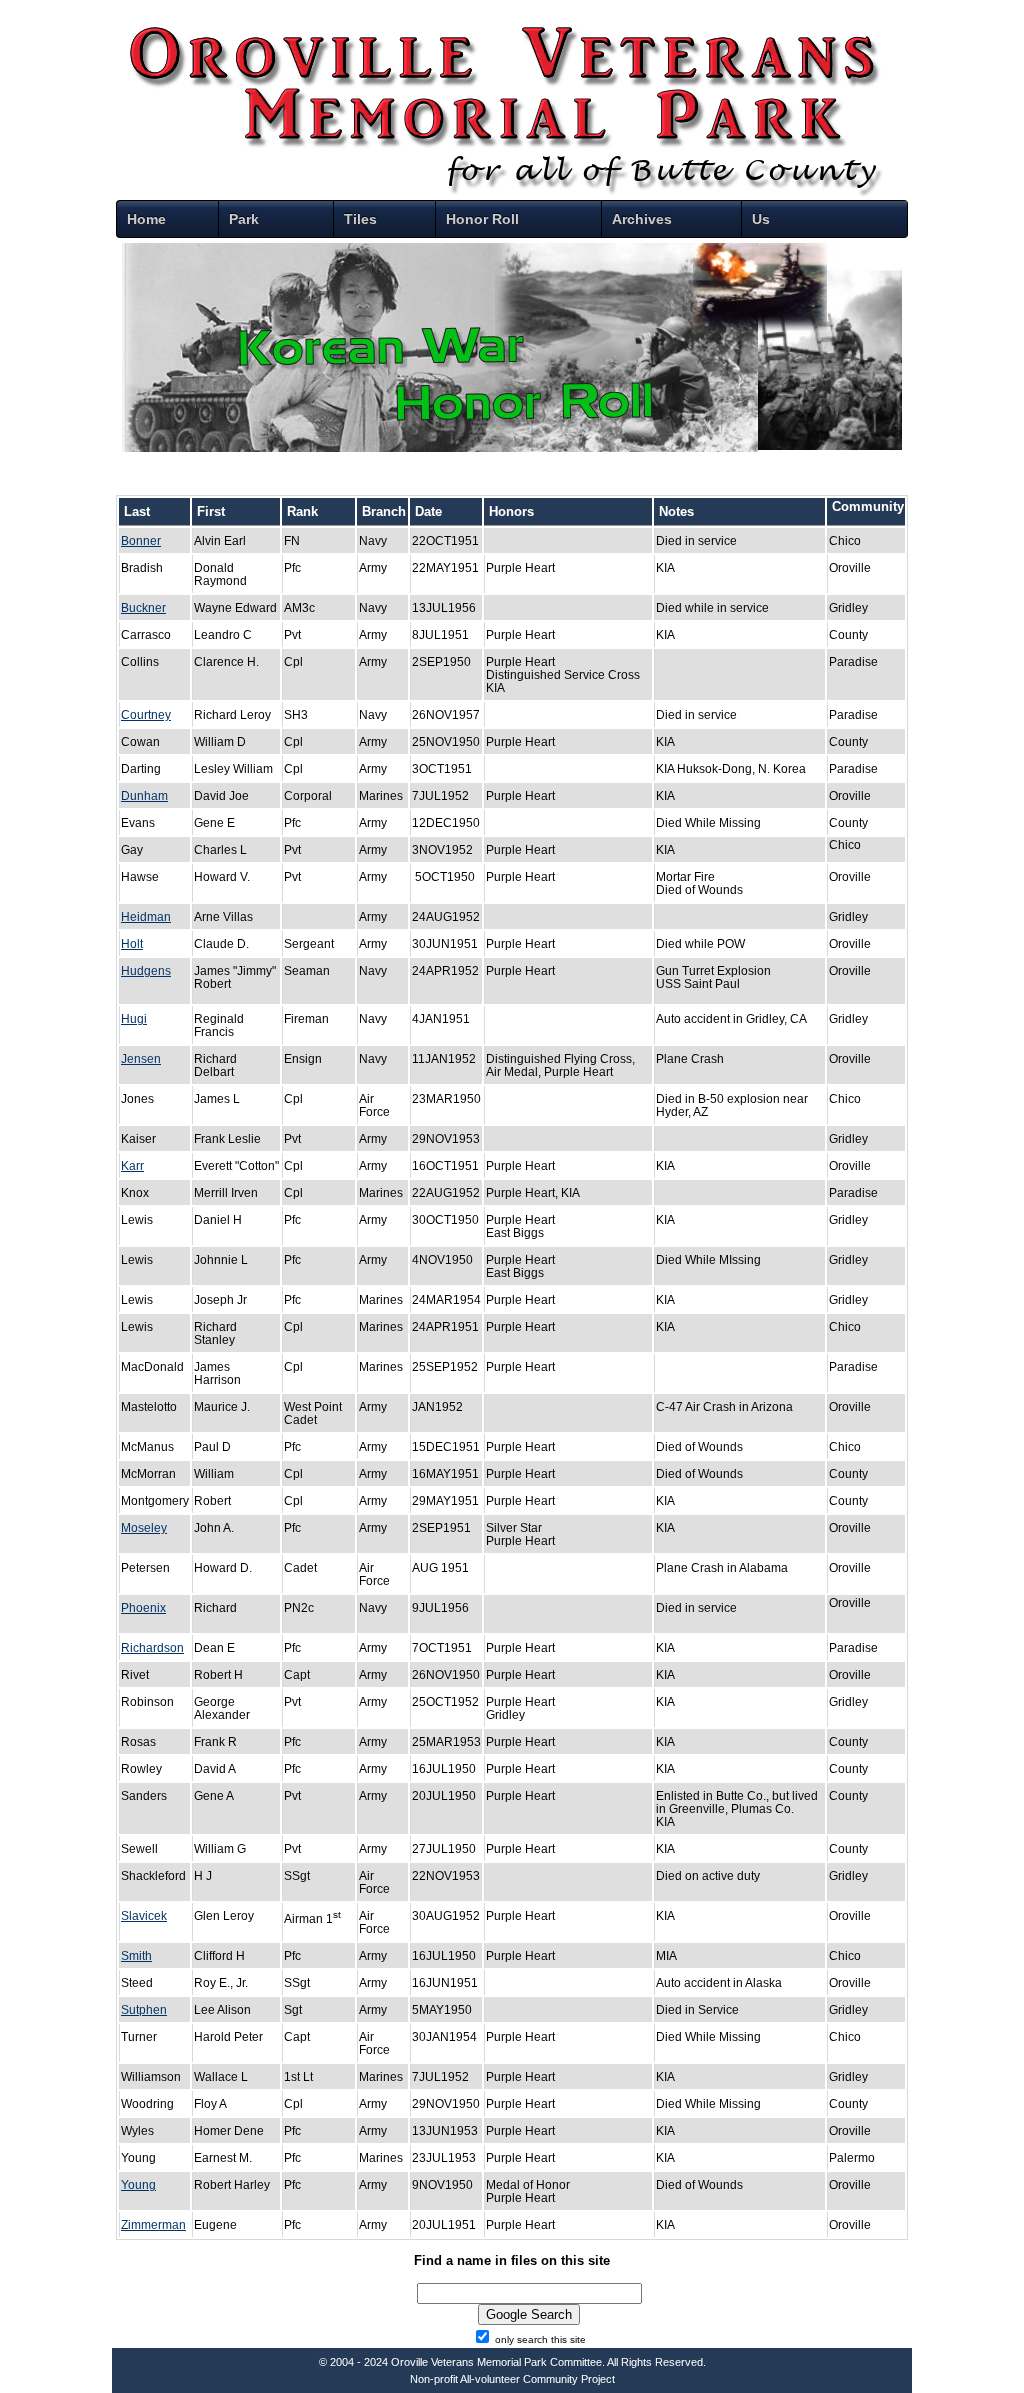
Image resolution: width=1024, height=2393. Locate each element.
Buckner (143, 607)
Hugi (134, 1018)
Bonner (141, 540)
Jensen (141, 1058)
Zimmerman (153, 2224)
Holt (132, 943)
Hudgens (146, 970)
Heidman (146, 916)
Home (146, 219)
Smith (136, 1955)
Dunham (144, 795)
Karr (132, 1165)
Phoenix (143, 1607)
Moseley (144, 1527)
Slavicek (144, 1915)
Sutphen (144, 2009)
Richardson (152, 1647)
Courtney (146, 714)
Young (138, 2184)
